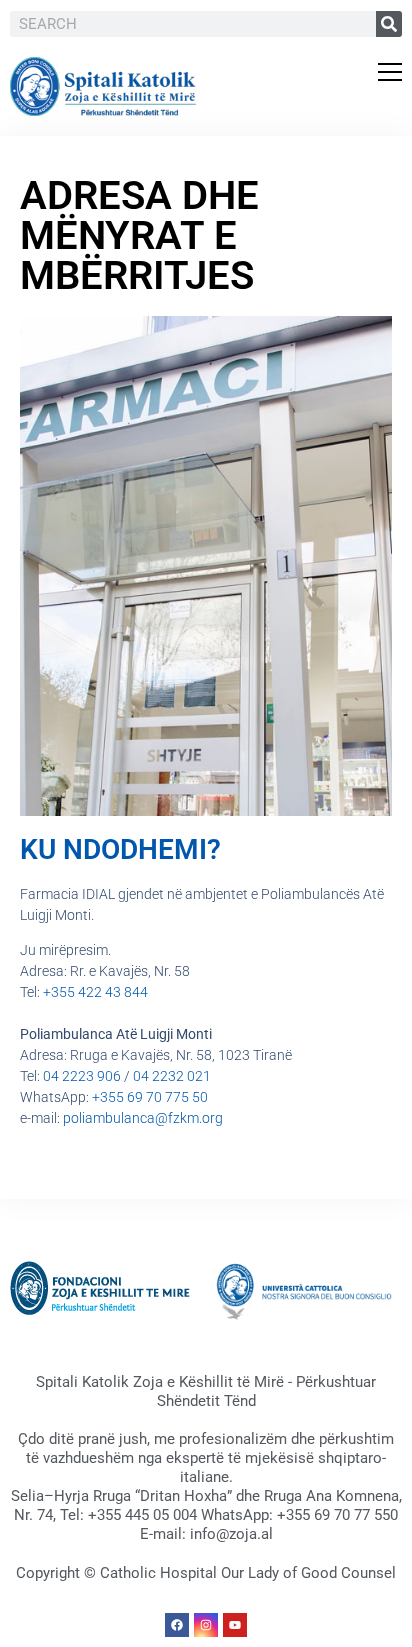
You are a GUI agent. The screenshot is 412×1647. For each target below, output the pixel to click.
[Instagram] (206, 1625)
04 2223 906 (82, 1076)
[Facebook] (177, 1625)
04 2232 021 (172, 1076)
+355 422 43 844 (95, 992)
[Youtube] (235, 1625)
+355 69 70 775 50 (150, 1097)
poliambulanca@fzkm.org (143, 1118)
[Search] (389, 24)
